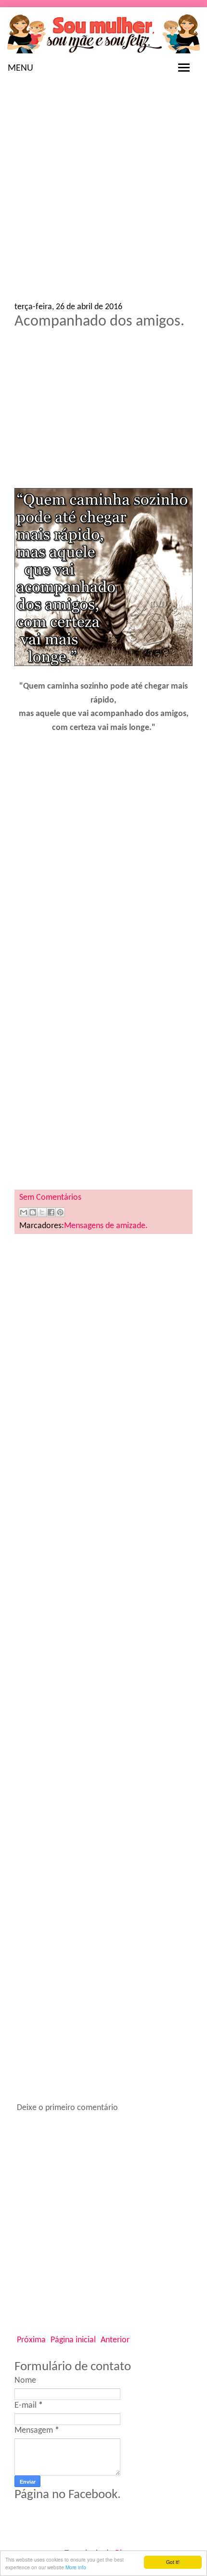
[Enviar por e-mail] (24, 1212)
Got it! (173, 2562)
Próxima (31, 2340)
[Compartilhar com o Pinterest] (60, 1212)
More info (76, 2567)
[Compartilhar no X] (42, 1212)
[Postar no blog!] (33, 1212)
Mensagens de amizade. (106, 1226)
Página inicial (73, 2340)
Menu (20, 68)
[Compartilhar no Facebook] (51, 1212)
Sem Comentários (50, 1198)
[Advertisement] (103, 195)
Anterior (115, 2340)
